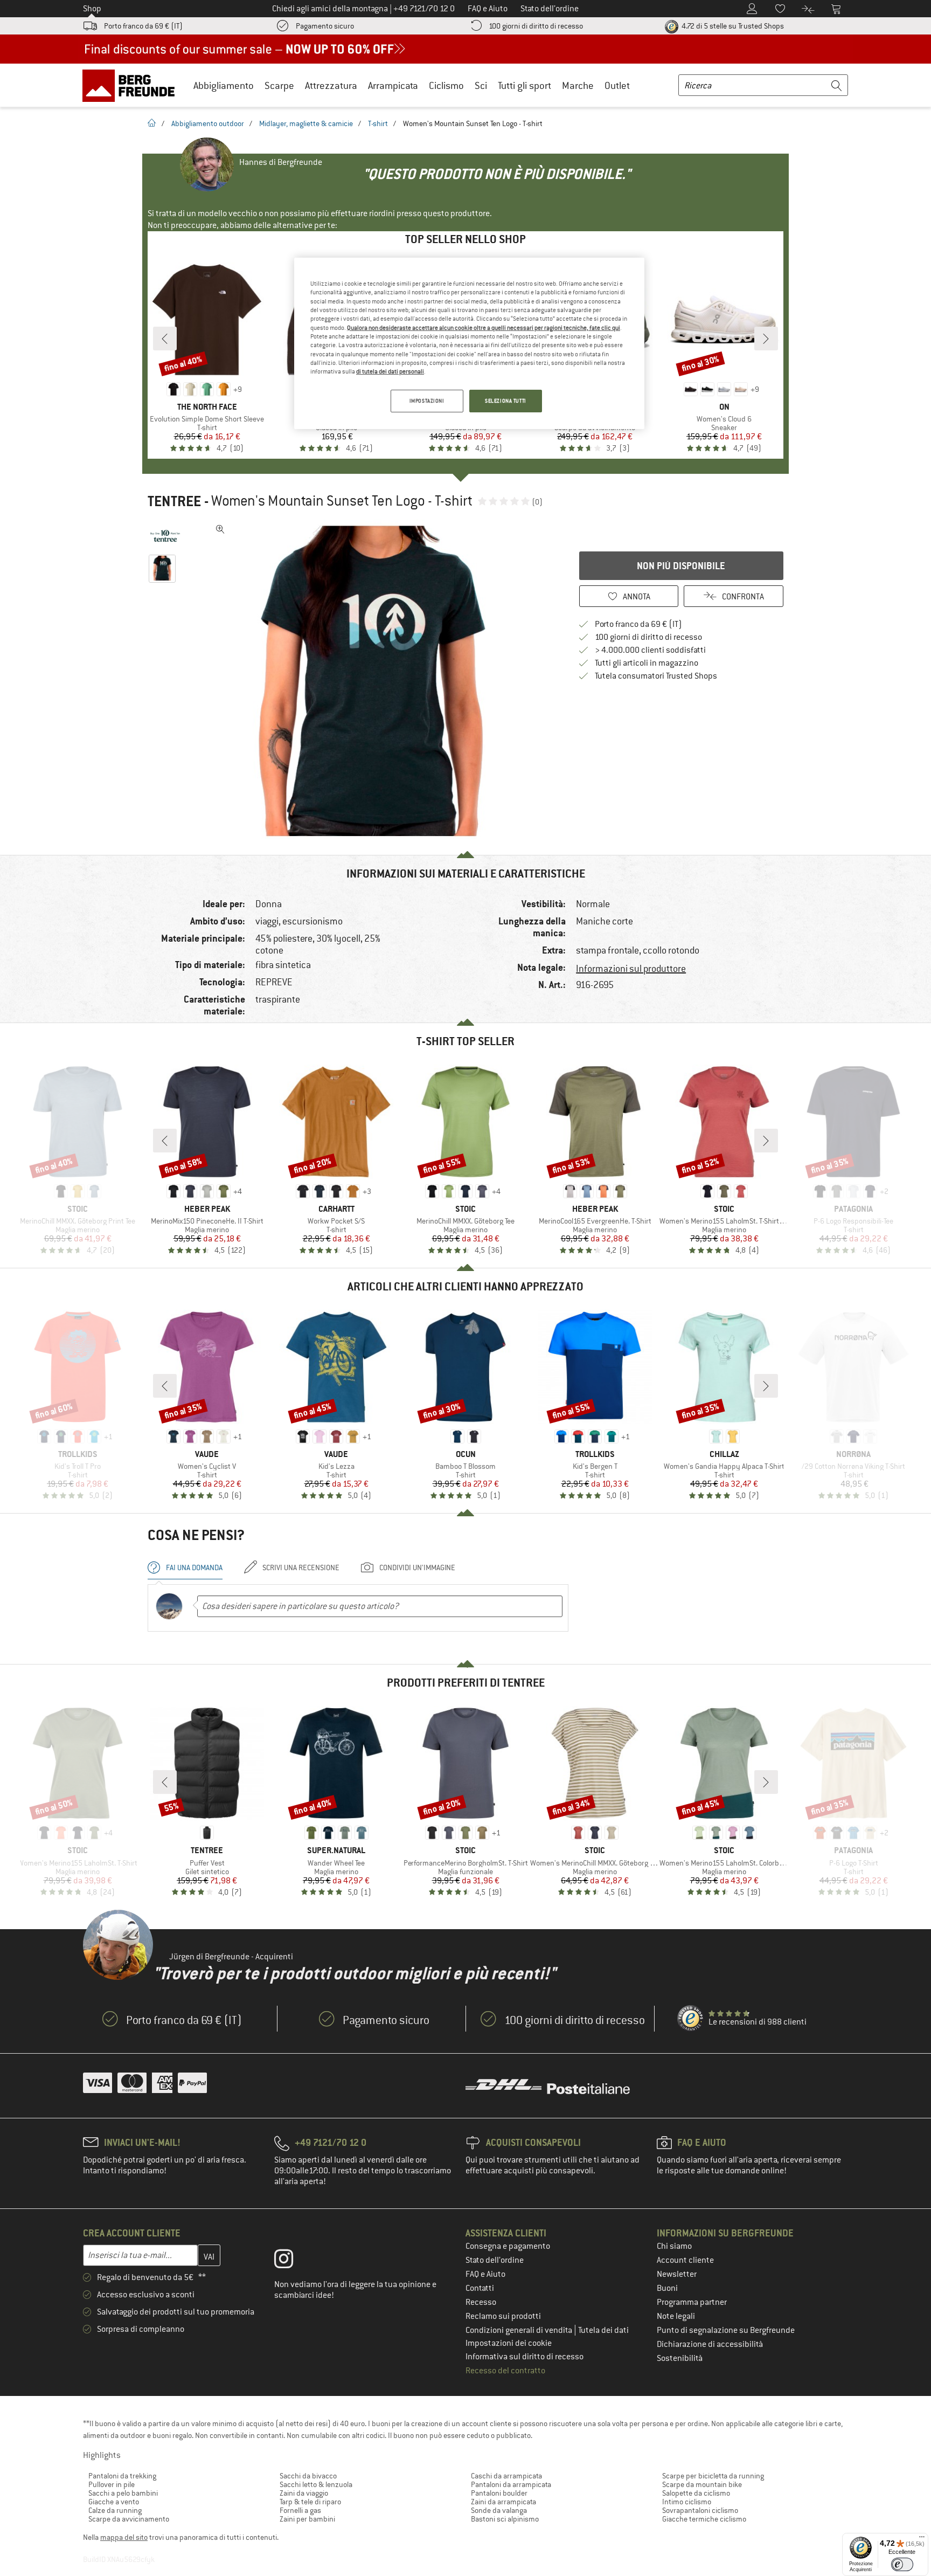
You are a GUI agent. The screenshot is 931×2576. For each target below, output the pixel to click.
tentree (174, 501)
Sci (481, 85)
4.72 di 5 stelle (732, 26)
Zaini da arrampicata (503, 2502)
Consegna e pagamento (508, 2246)
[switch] (902, 2564)
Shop (92, 9)
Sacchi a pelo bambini (123, 2493)
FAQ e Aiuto (485, 2274)
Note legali (676, 2316)
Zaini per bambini (307, 2519)
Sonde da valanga (499, 2510)
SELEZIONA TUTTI (506, 401)
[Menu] (922, 2539)
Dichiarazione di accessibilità (710, 2344)
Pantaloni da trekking (122, 2476)
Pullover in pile (112, 2484)
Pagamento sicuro (325, 26)
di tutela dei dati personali (390, 371)
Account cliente (685, 2260)
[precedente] (165, 339)
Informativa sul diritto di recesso (524, 2357)
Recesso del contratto (505, 2371)
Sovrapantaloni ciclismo (700, 2510)
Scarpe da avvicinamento (129, 2519)
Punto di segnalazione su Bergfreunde (726, 2330)
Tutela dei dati (603, 2330)
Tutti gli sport (524, 85)
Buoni (667, 2288)
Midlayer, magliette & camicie (306, 123)
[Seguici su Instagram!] (292, 2261)
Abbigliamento (224, 85)
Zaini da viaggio (304, 2493)
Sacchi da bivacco (308, 2476)
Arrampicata (393, 85)
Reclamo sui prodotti (503, 2316)
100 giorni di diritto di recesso (536, 26)
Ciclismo (446, 85)
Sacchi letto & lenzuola (316, 2484)
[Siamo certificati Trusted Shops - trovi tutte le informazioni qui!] (691, 2019)
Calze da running (115, 2510)
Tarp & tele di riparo (310, 2502)
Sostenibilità (680, 2358)
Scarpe (279, 85)
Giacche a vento (114, 2502)
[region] (469, 343)
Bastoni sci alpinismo (505, 2519)
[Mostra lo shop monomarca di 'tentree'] (165, 536)
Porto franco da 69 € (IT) (143, 26)
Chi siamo (674, 2246)
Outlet (617, 85)
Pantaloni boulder (499, 2493)
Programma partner (692, 2302)
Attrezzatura (331, 85)
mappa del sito (124, 2537)
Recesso (481, 2302)
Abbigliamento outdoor (208, 123)
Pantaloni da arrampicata (511, 2484)
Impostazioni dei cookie (509, 2343)
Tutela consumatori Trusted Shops (656, 676)
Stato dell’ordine (495, 2260)
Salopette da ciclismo (696, 2493)
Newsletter (677, 2274)
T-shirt (378, 123)
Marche (578, 85)
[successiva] (766, 339)
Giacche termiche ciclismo (704, 2519)
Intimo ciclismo (687, 2502)
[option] (374, 681)
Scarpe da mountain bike (702, 2484)
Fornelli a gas (300, 2510)
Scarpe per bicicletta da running (713, 2476)
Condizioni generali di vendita (520, 2330)
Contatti (480, 2288)
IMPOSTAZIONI (427, 401)
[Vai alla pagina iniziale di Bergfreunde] (132, 85)
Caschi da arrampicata (506, 2476)
